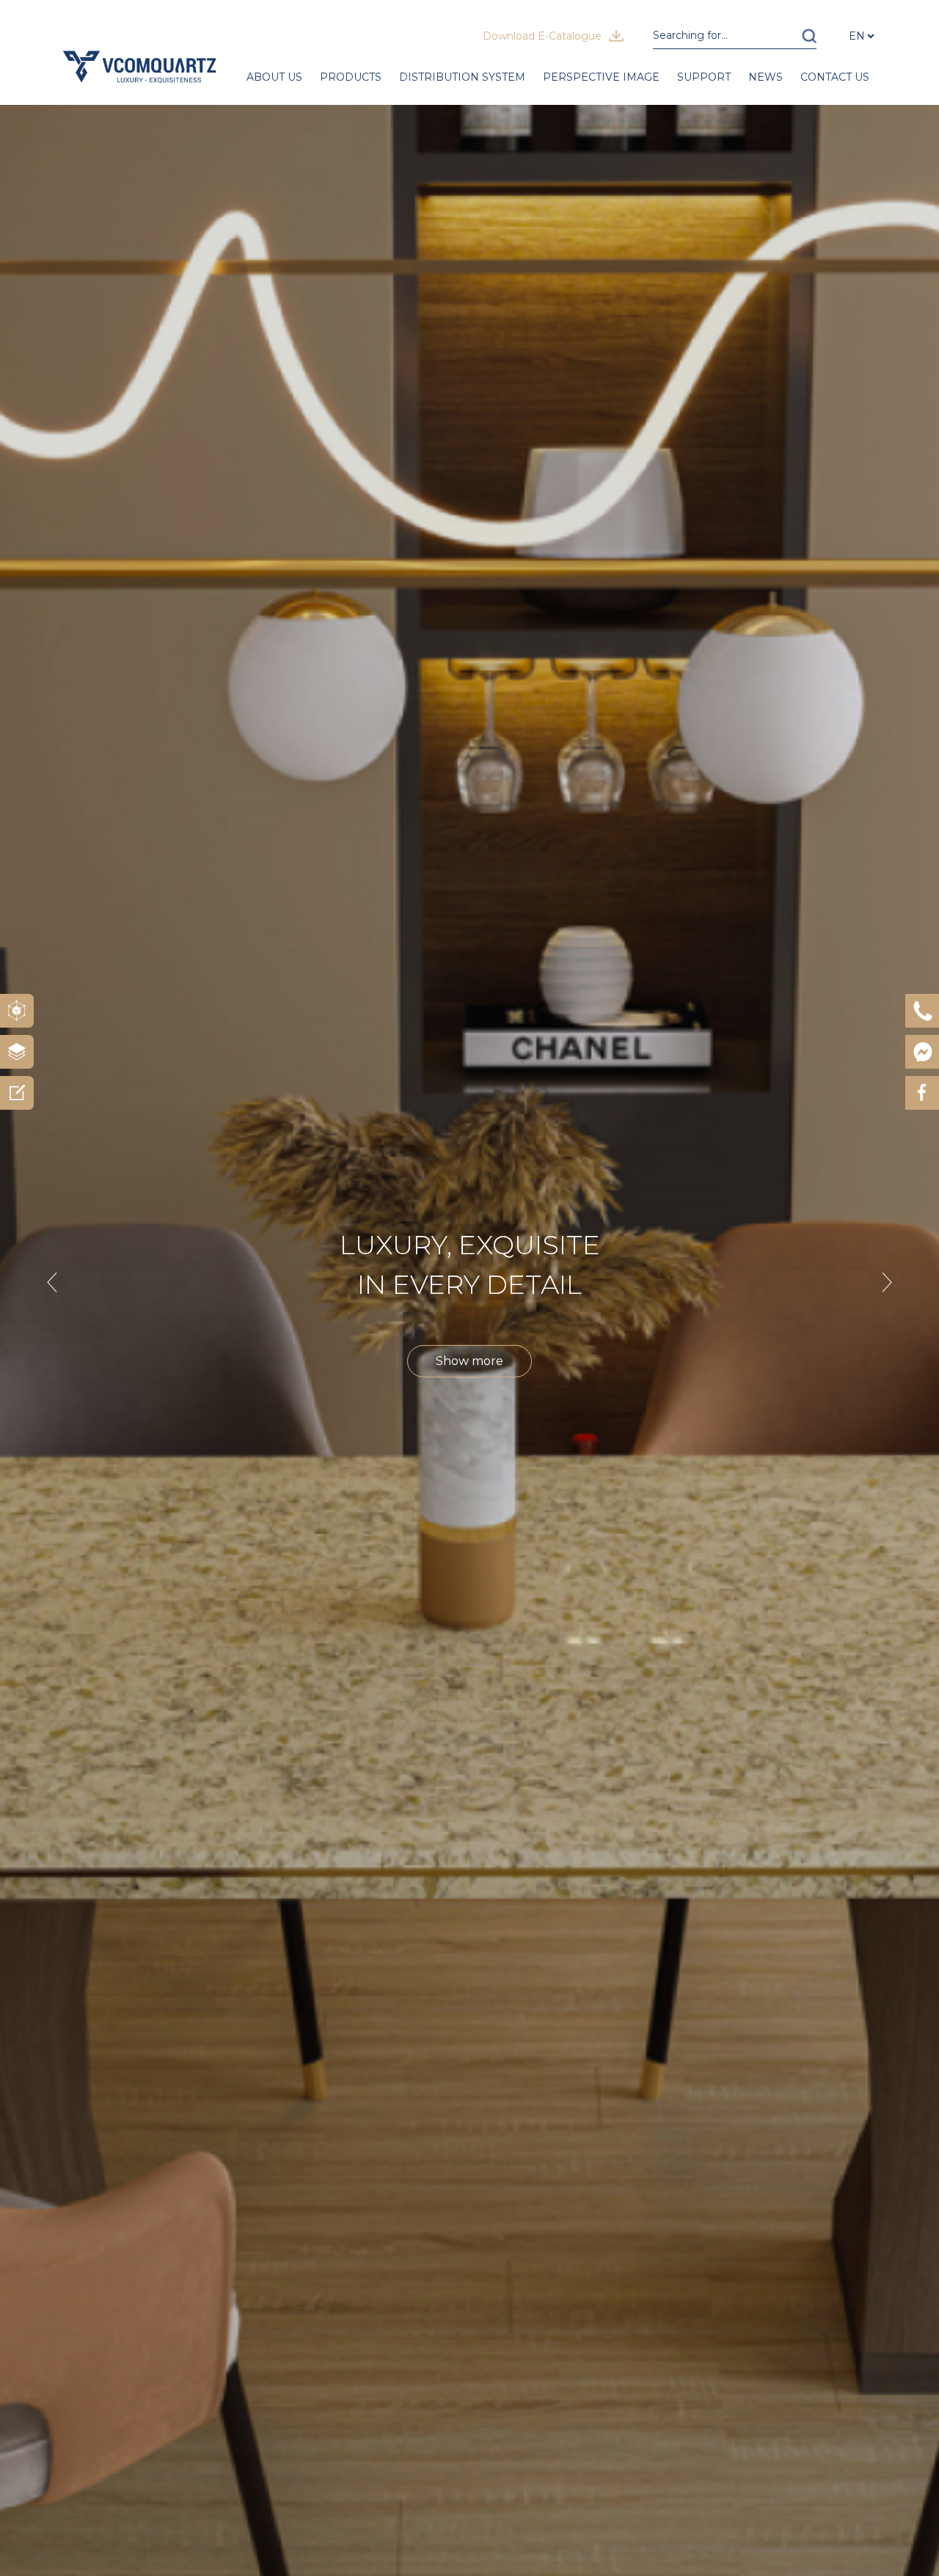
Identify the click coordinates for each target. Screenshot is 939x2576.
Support (704, 77)
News (766, 77)
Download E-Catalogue (542, 36)
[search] (809, 36)
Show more (469, 1361)
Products (351, 77)
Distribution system (462, 77)
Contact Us (835, 77)
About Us (274, 77)
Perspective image (601, 77)
